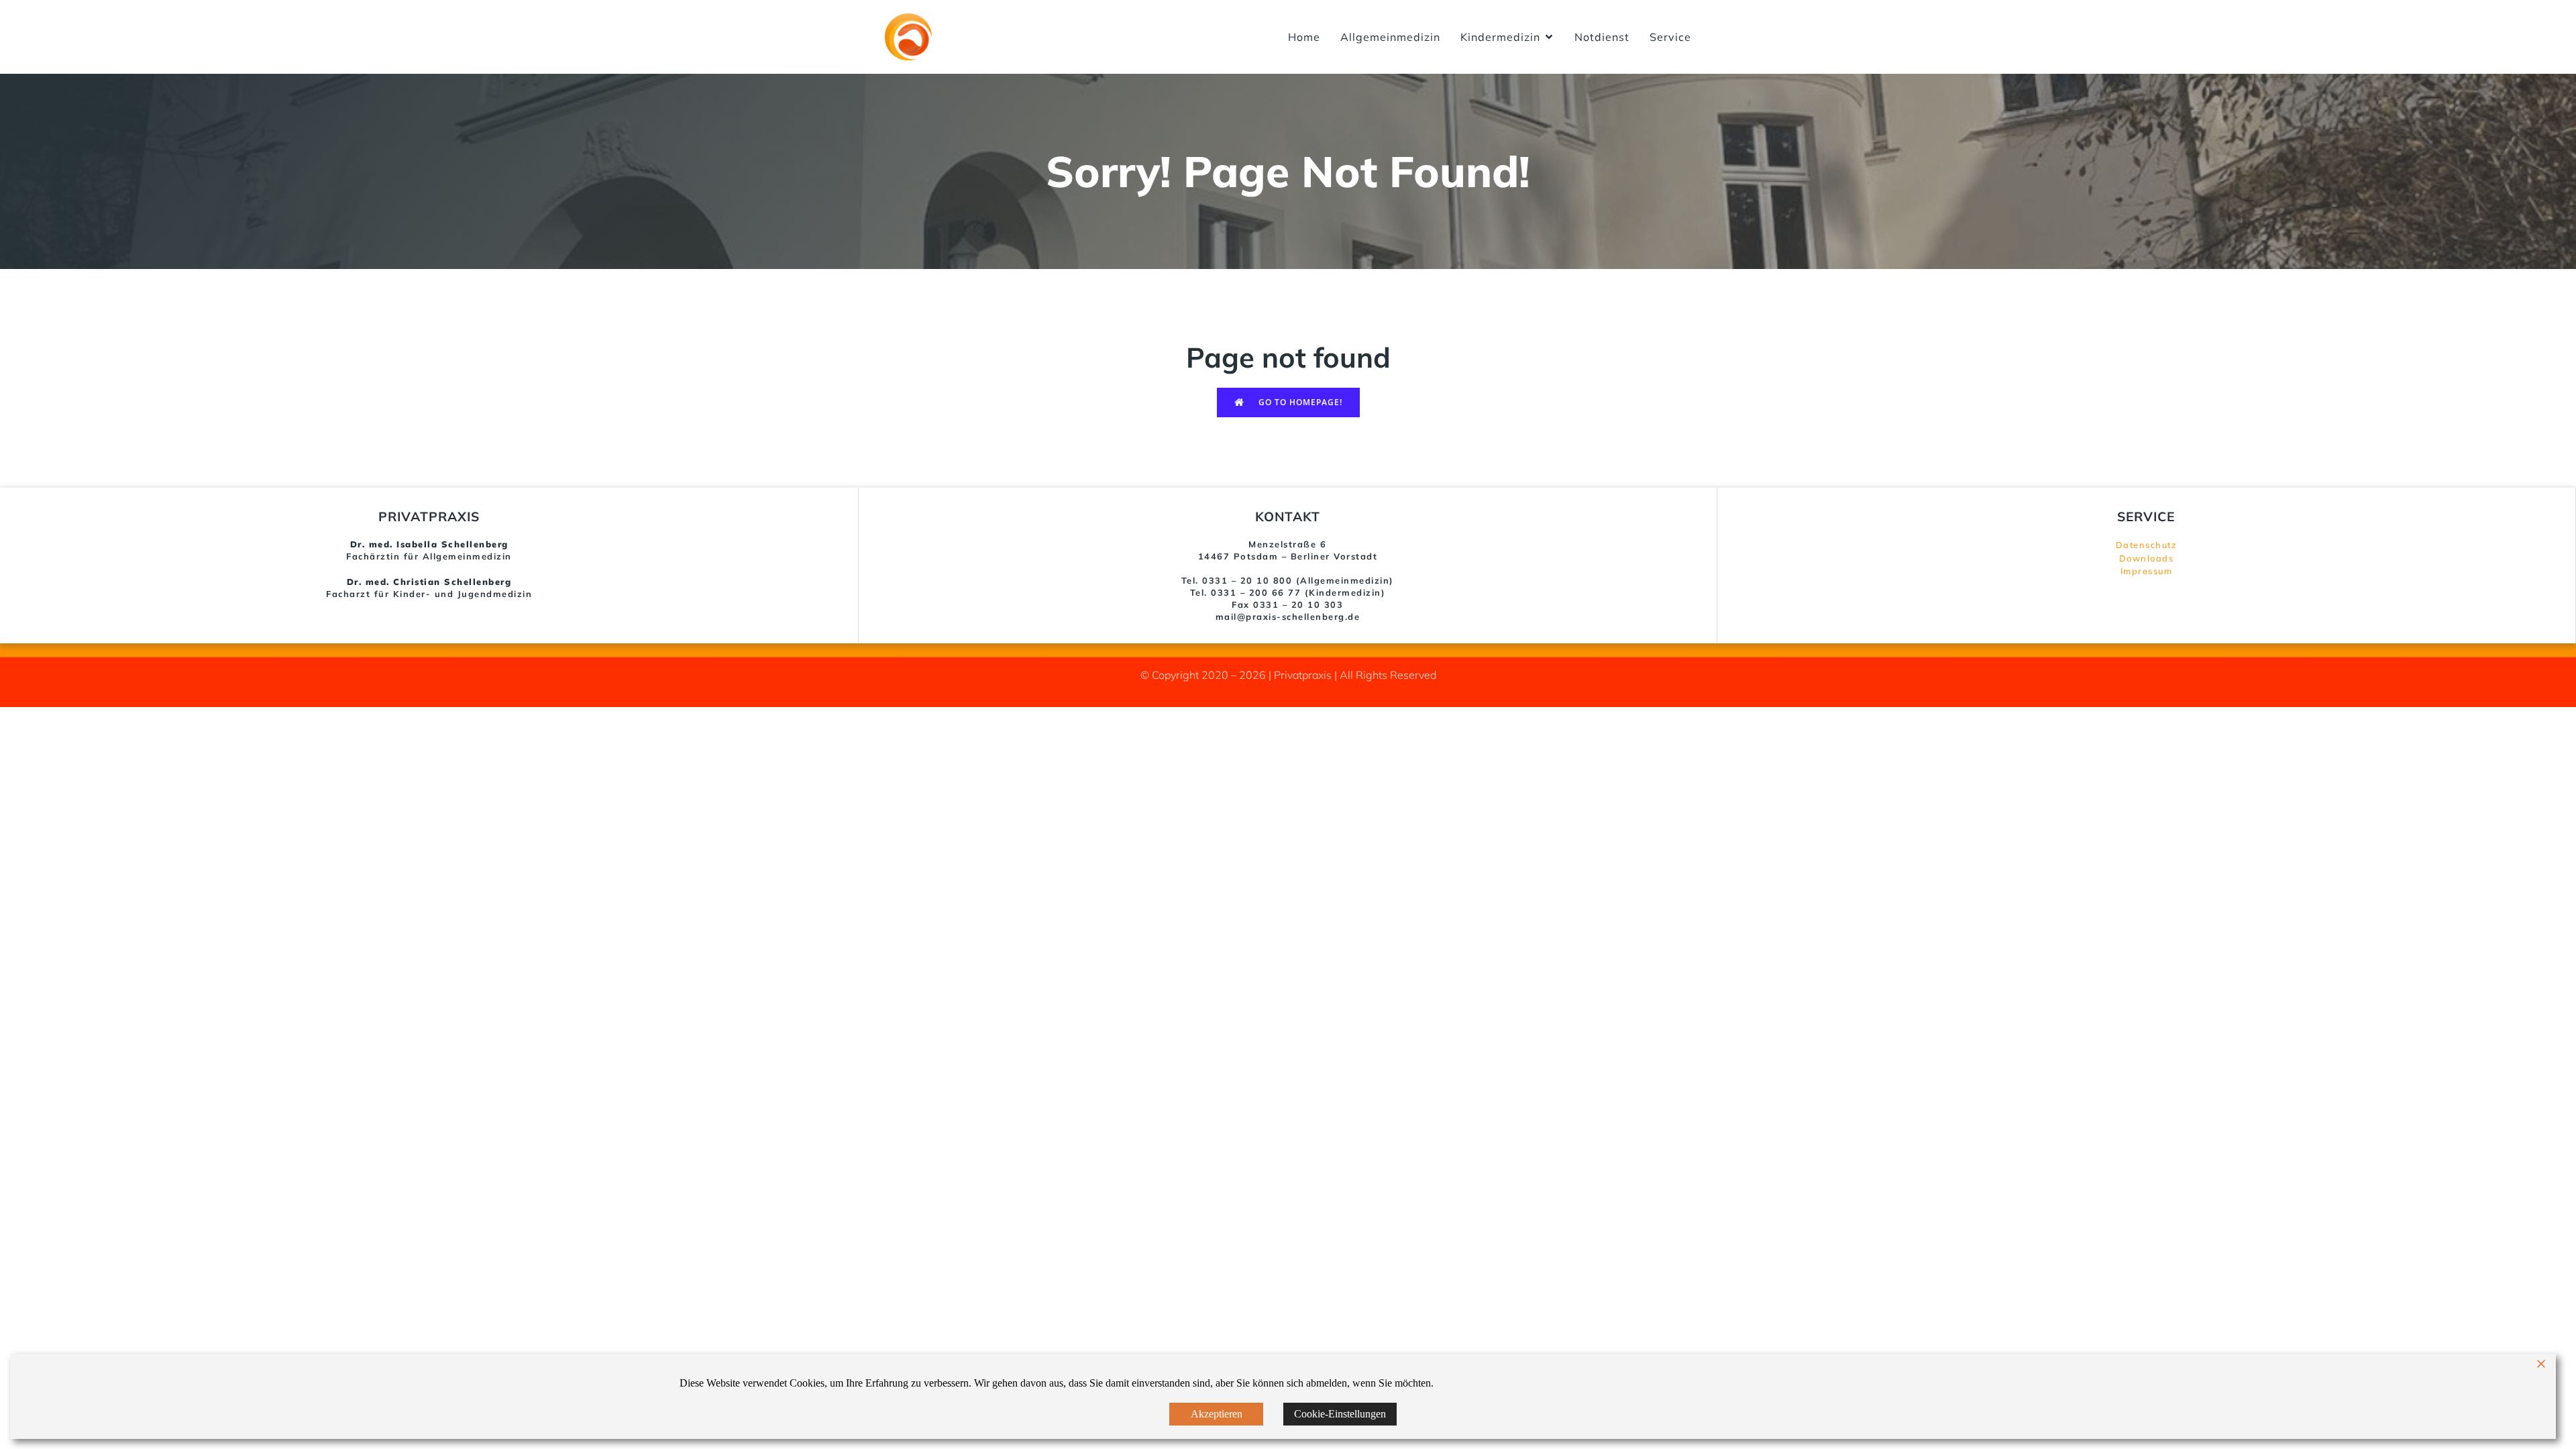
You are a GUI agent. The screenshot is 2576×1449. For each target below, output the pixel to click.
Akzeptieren (1217, 1414)
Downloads (2147, 558)
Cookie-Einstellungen (1340, 1414)
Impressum (2147, 571)
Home (1304, 37)
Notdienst (1602, 37)
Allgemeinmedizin (1390, 37)
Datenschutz (2147, 545)
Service (1670, 37)
